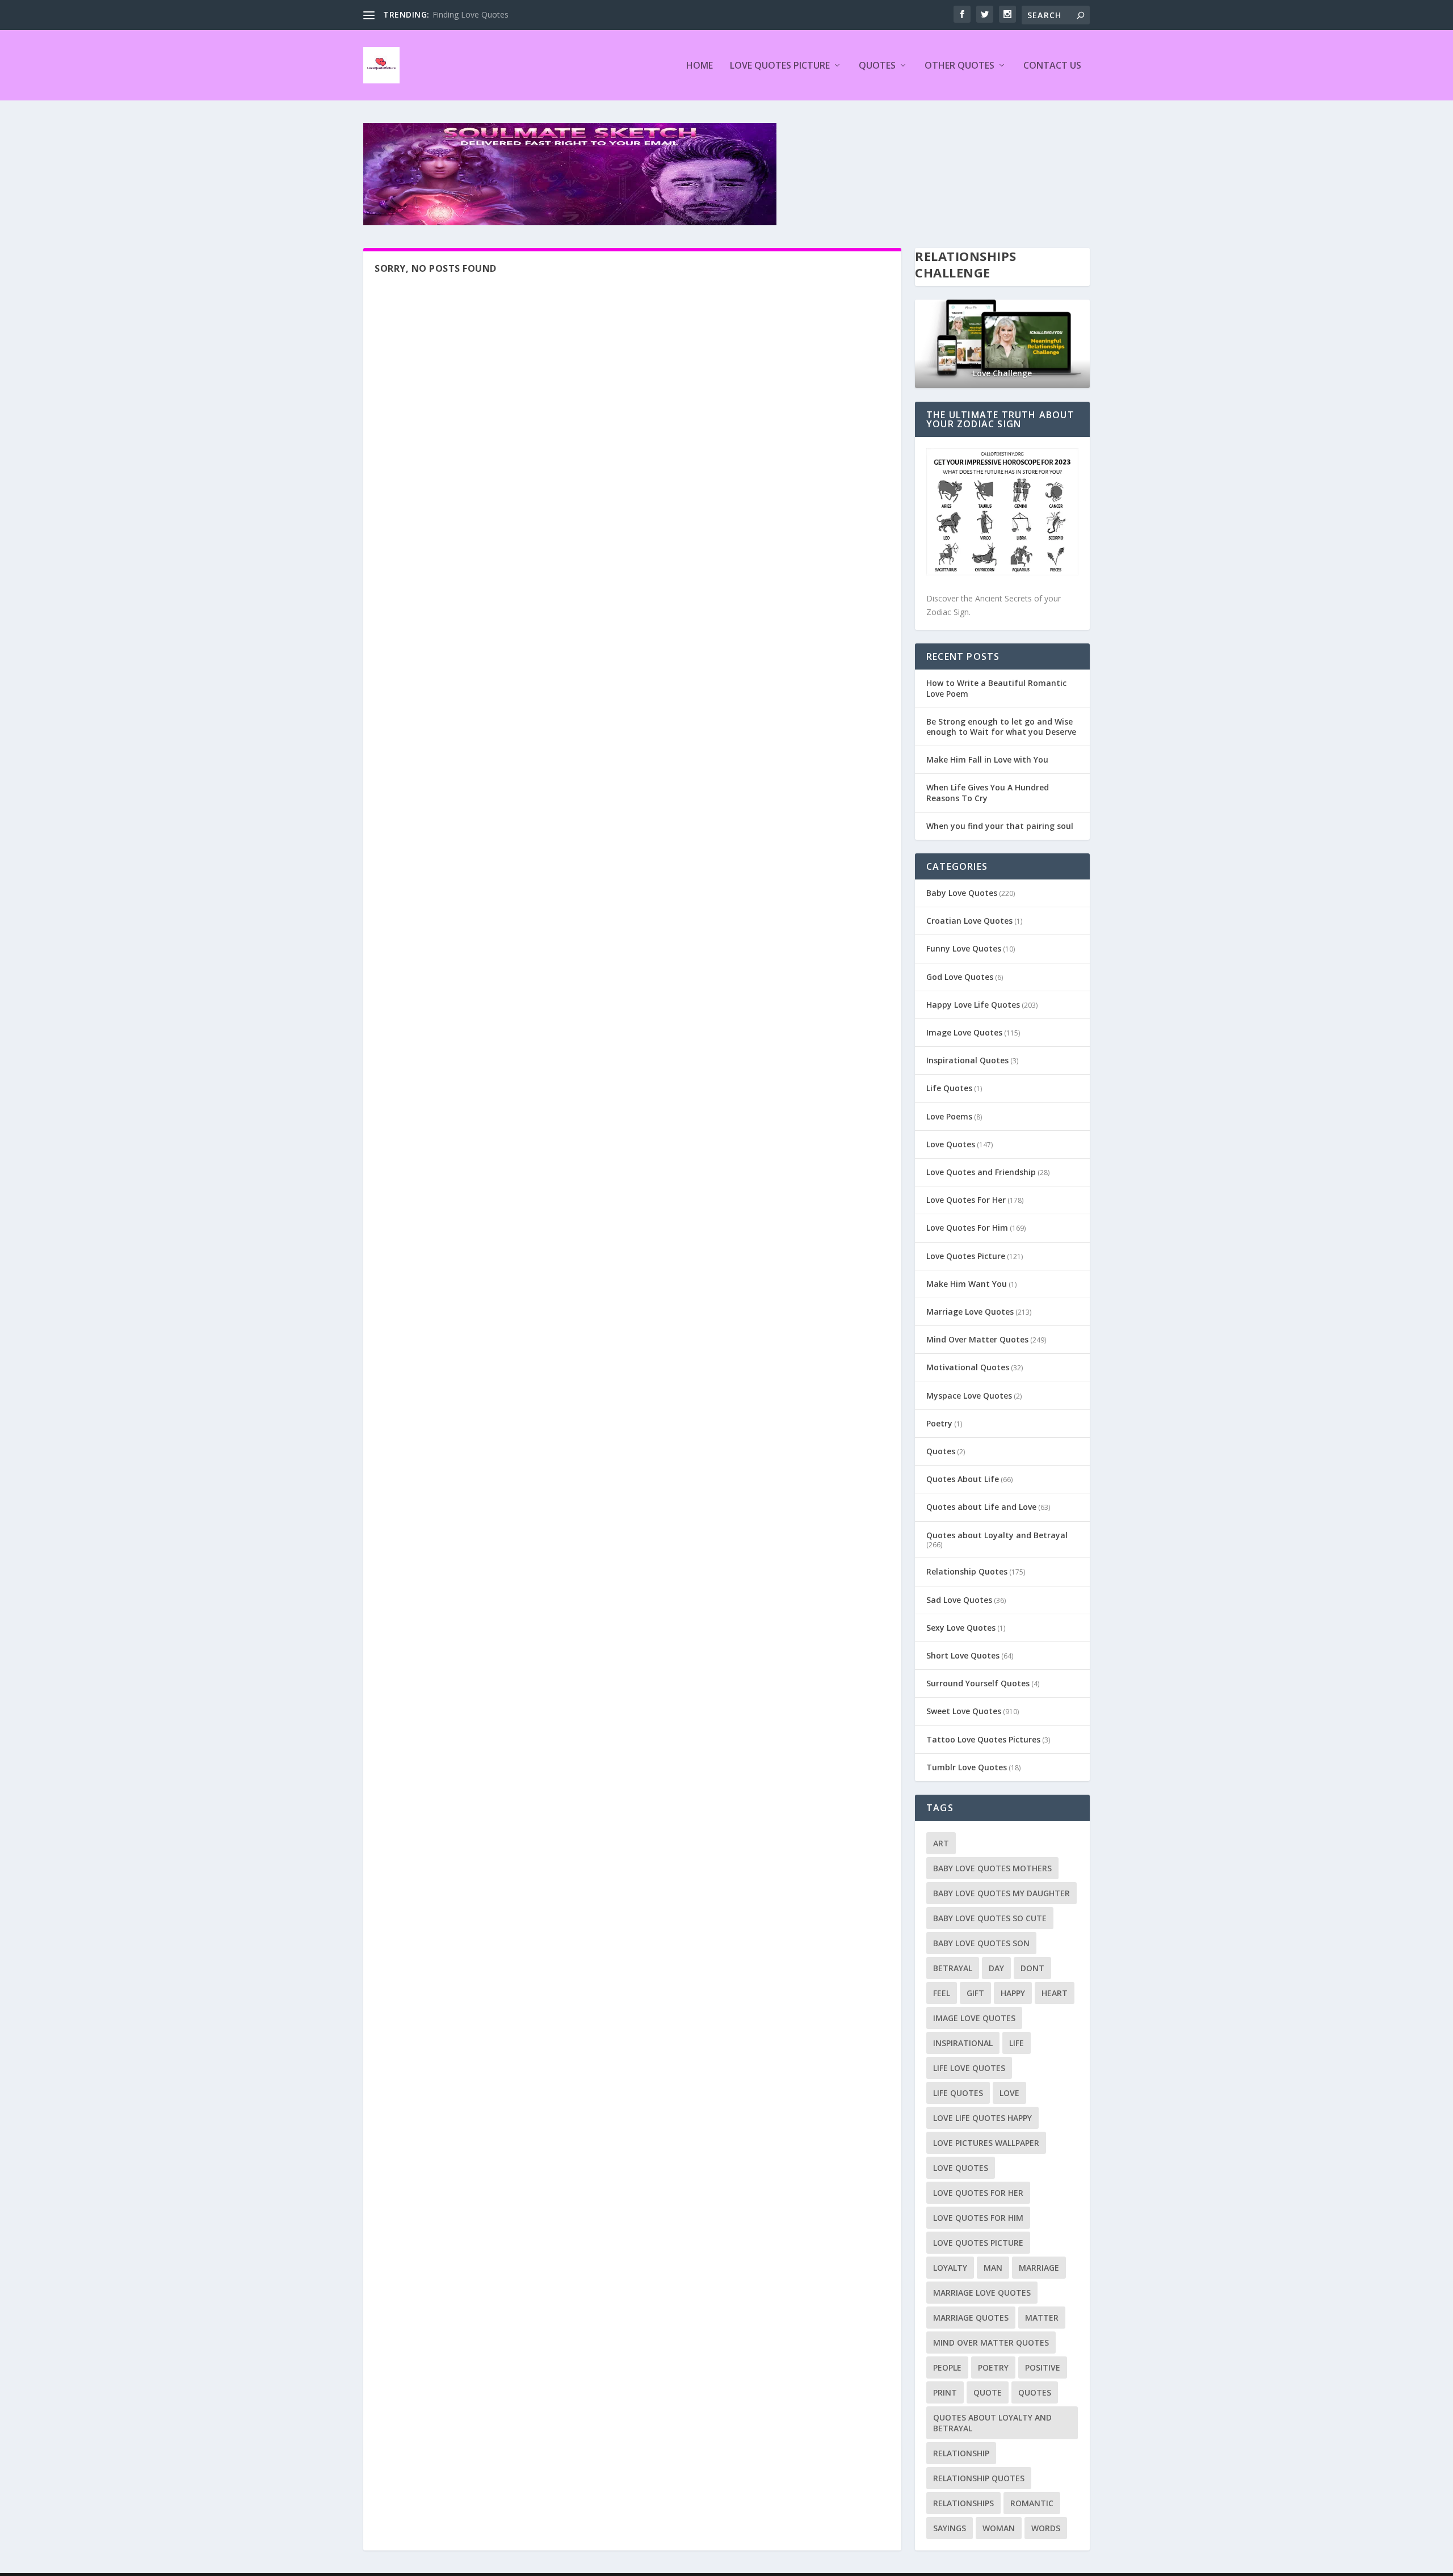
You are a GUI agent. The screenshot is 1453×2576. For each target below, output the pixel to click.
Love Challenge (1002, 373)
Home (700, 66)
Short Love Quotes (963, 1655)
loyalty (950, 2268)
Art (941, 1843)
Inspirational (963, 2043)
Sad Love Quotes (959, 1600)
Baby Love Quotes (962, 893)
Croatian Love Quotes (969, 921)
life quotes (958, 2093)
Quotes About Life (963, 1479)
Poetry (939, 1423)
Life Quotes (949, 1088)
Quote (988, 2392)
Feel (942, 1993)
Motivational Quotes (968, 1367)
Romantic (1032, 2503)
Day (996, 1968)
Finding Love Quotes (471, 14)
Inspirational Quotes (967, 1060)
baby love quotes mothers (992, 1868)
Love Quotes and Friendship (981, 1172)
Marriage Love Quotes (970, 1312)
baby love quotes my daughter (1001, 1893)
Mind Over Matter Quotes (977, 1339)
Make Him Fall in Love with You (987, 759)
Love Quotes (951, 1144)
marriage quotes (971, 2318)
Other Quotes (959, 66)
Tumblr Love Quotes (967, 1767)
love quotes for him (978, 2218)
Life (1017, 2043)
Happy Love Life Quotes (973, 1005)
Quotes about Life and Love (981, 1507)
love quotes (961, 2168)
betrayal (953, 1968)
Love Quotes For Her (966, 1200)
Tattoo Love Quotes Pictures (983, 1739)
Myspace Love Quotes (969, 1396)
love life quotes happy (982, 2118)
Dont (1032, 1968)
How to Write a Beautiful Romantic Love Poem (996, 688)
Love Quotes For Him (967, 1228)
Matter (1042, 2318)
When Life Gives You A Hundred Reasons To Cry (988, 792)
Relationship (961, 2453)
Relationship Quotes (967, 1571)
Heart (1055, 1993)
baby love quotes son (981, 1943)
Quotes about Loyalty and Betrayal (997, 1535)
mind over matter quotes (991, 2343)
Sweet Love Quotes (964, 1711)
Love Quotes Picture (780, 66)
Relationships (963, 2503)
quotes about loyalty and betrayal (992, 2423)
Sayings (950, 2528)
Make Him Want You (967, 1284)
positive (1043, 2367)
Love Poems (949, 1116)
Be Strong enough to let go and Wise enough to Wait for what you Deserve (1001, 727)
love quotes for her (978, 2193)
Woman (999, 2528)
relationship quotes (979, 2478)
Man (993, 2268)
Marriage (1039, 2268)
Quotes (877, 66)
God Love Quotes (960, 977)
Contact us (1052, 66)
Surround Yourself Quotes (978, 1683)
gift (975, 1993)
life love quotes (969, 2068)
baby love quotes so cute (990, 1918)
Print (945, 2392)
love (1009, 2093)
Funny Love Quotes (964, 948)
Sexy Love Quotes (961, 1628)
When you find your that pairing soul (1000, 826)
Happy (1013, 1993)
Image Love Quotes (964, 1032)
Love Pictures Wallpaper (986, 2143)
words (1046, 2528)
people (947, 2367)
